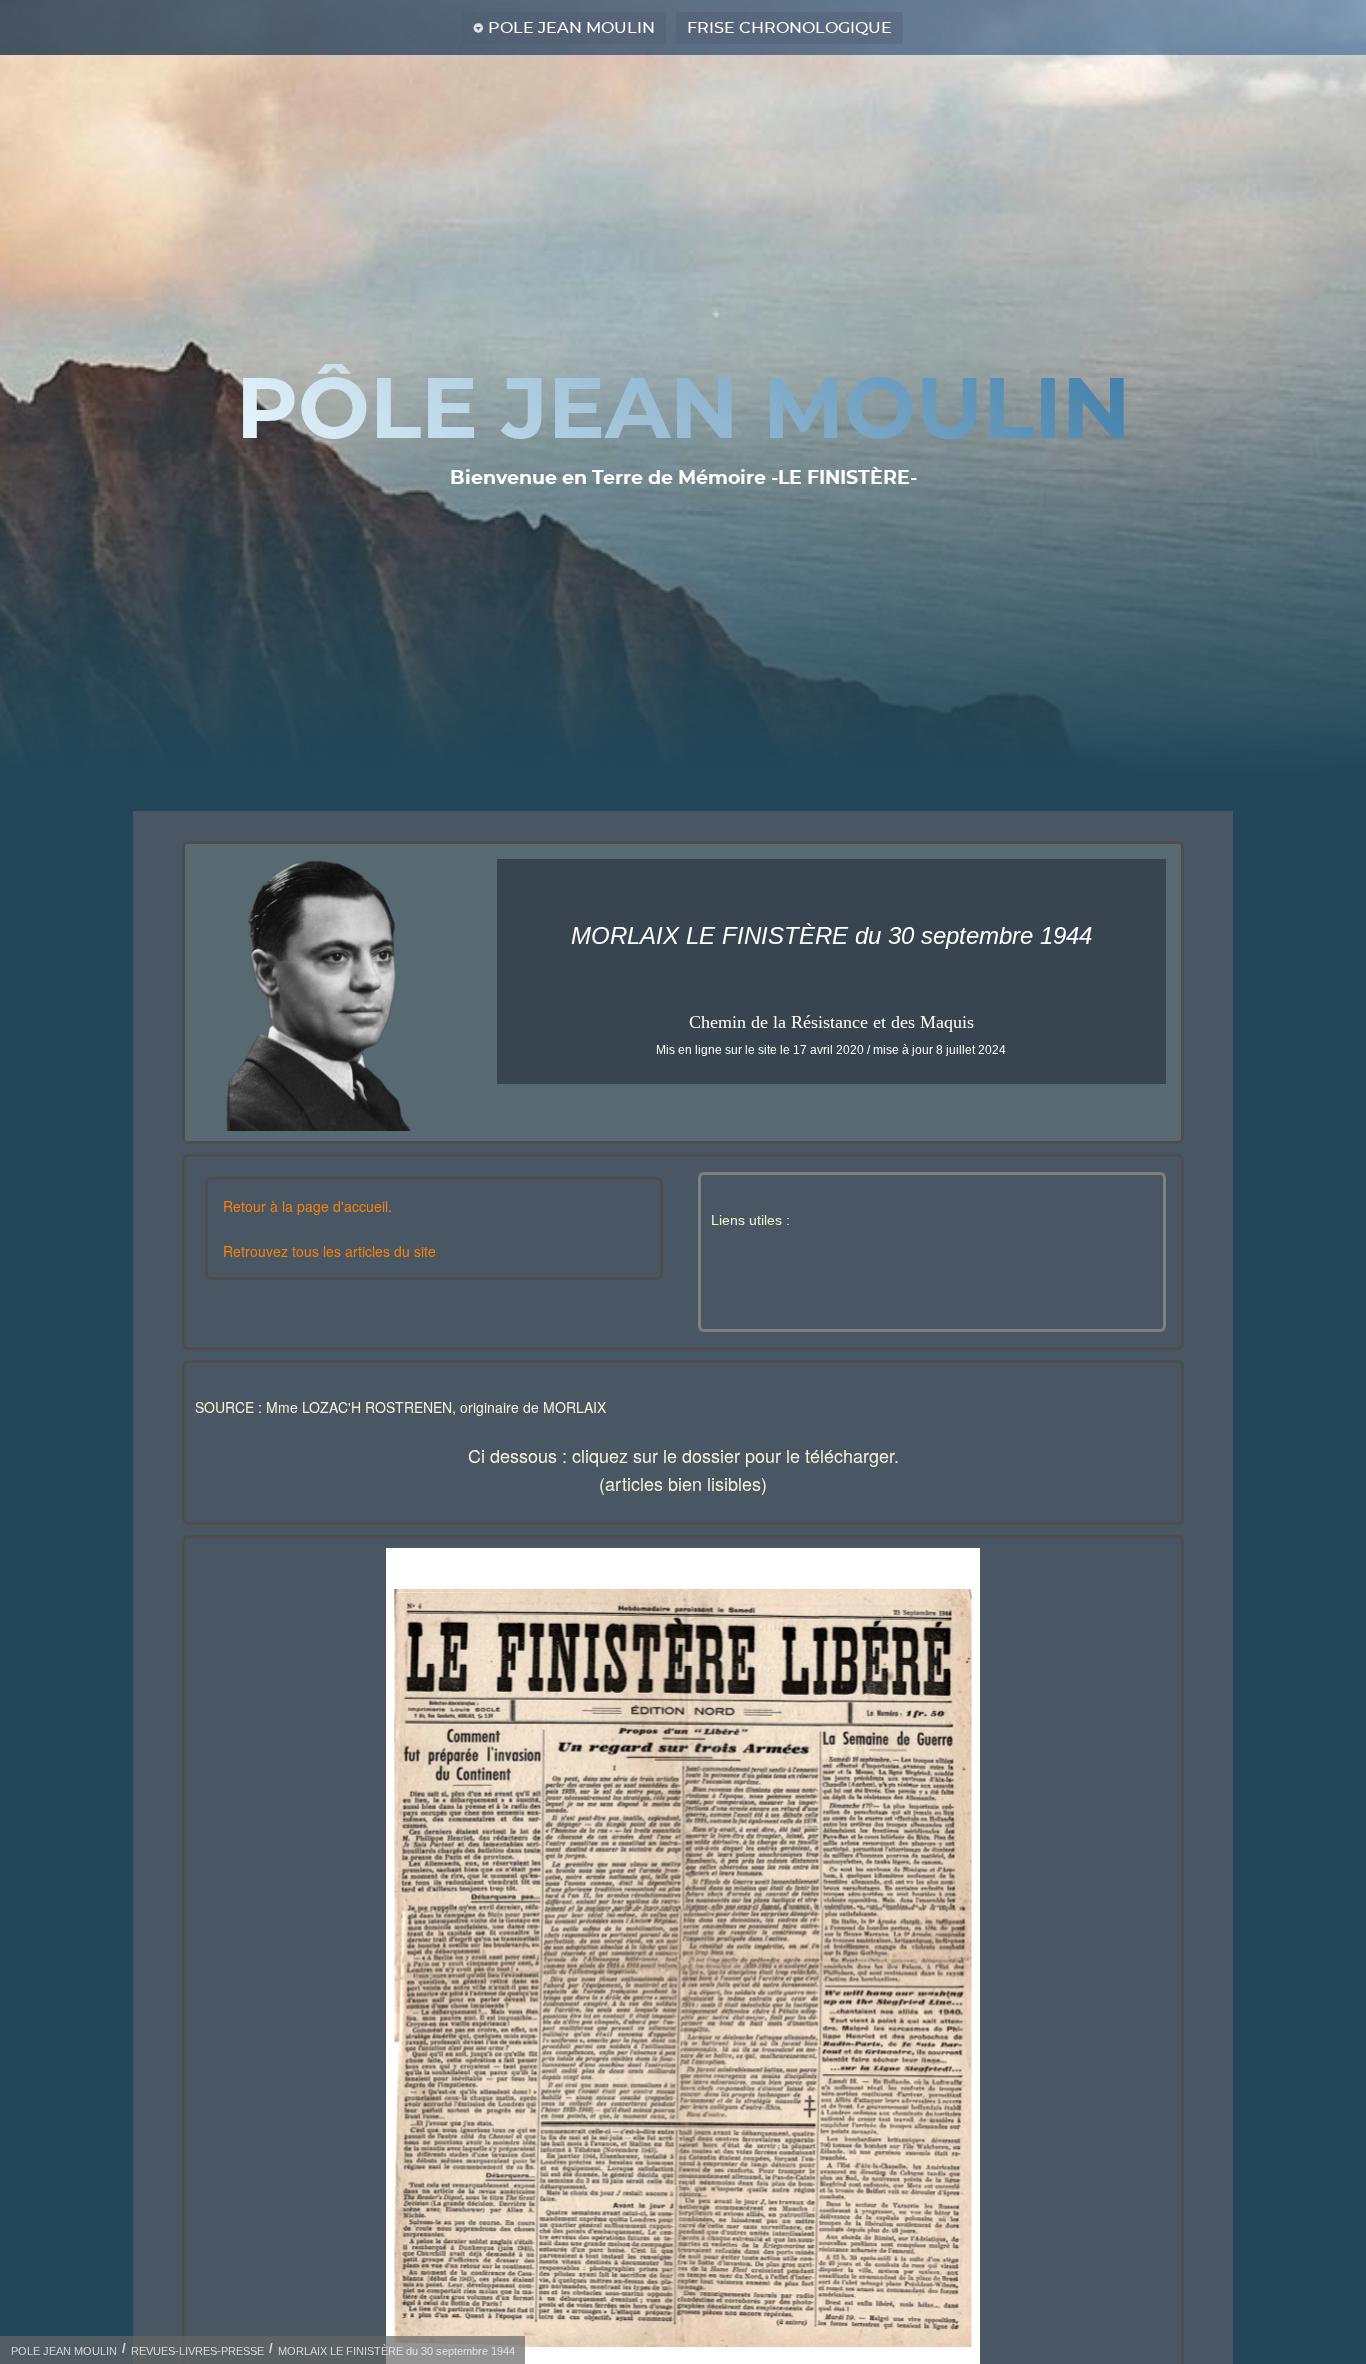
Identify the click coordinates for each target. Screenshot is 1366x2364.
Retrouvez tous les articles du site (329, 1251)
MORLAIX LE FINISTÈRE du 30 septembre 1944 (396, 2351)
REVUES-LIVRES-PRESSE (197, 2351)
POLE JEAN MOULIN (571, 28)
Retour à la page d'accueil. (307, 1206)
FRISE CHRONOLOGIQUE (789, 28)
